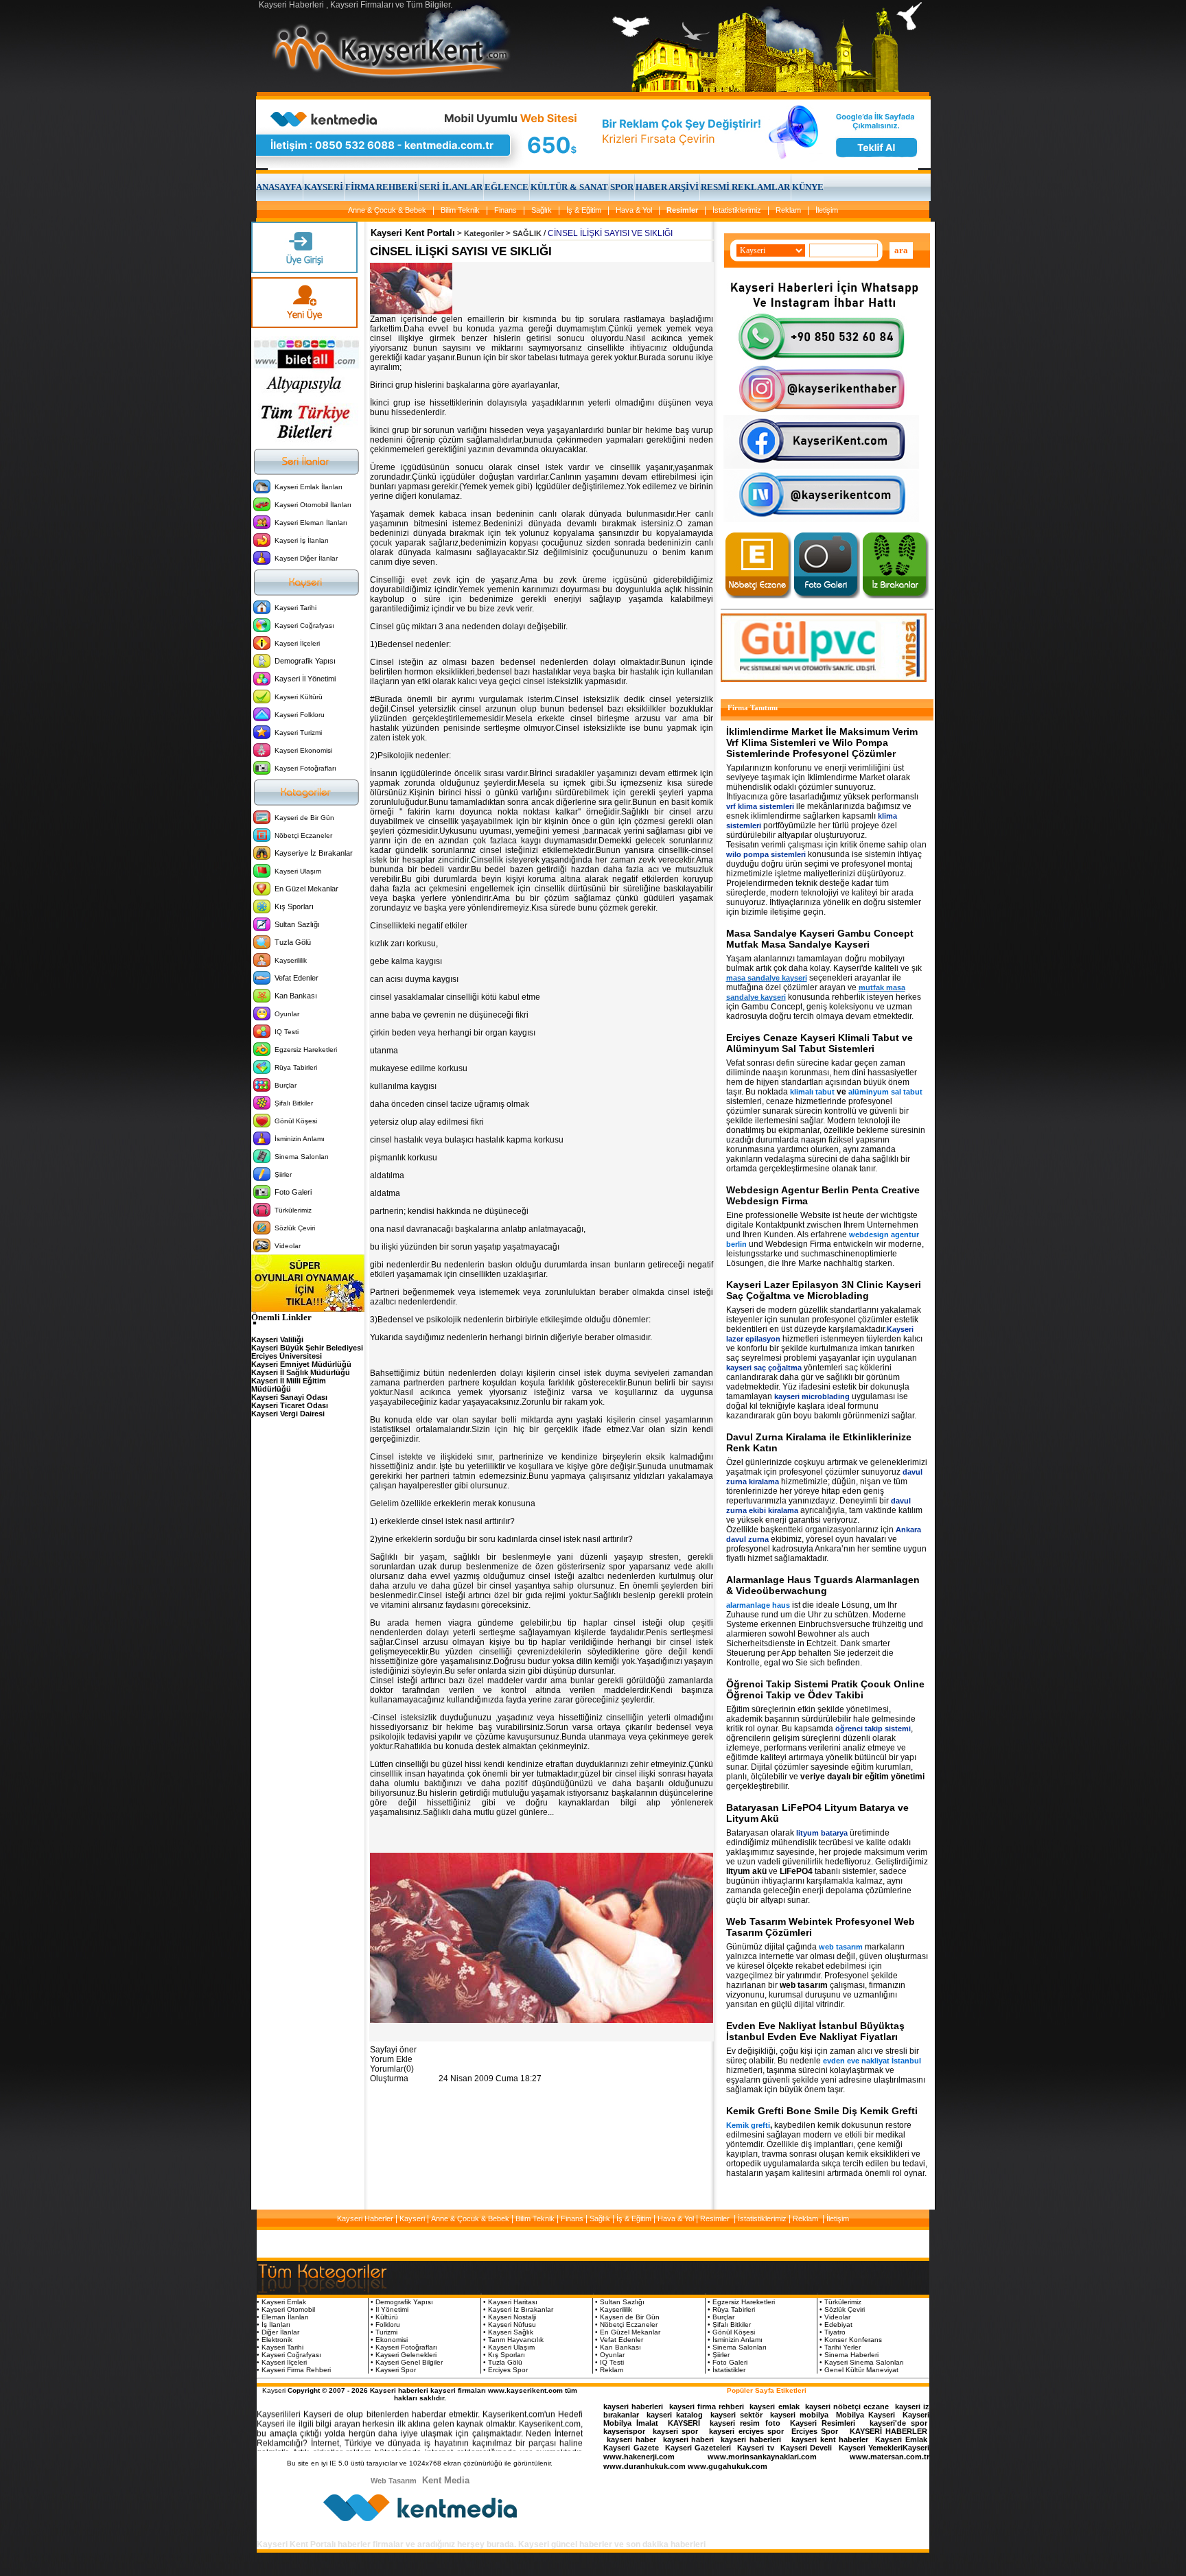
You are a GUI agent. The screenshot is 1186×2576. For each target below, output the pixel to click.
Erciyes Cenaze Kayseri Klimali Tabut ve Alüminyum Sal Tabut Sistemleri (819, 1043)
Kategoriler (484, 233)
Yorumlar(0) (392, 2069)
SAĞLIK (527, 233)
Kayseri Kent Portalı (413, 233)
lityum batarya (822, 1833)
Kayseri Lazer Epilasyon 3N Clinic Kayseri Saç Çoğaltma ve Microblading (824, 1290)
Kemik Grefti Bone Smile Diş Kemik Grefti (822, 2111)
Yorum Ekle (391, 2059)
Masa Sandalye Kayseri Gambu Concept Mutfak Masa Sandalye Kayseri (820, 939)
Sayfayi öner (393, 2050)
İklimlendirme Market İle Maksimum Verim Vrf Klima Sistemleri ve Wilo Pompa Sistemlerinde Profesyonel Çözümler (822, 742)
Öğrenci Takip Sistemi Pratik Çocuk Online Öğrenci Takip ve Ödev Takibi (825, 1689)
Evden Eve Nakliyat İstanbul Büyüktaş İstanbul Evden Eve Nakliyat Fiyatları (815, 2031)
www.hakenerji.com (639, 2457)
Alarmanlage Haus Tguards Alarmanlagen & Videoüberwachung (823, 1585)
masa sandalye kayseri (767, 978)
